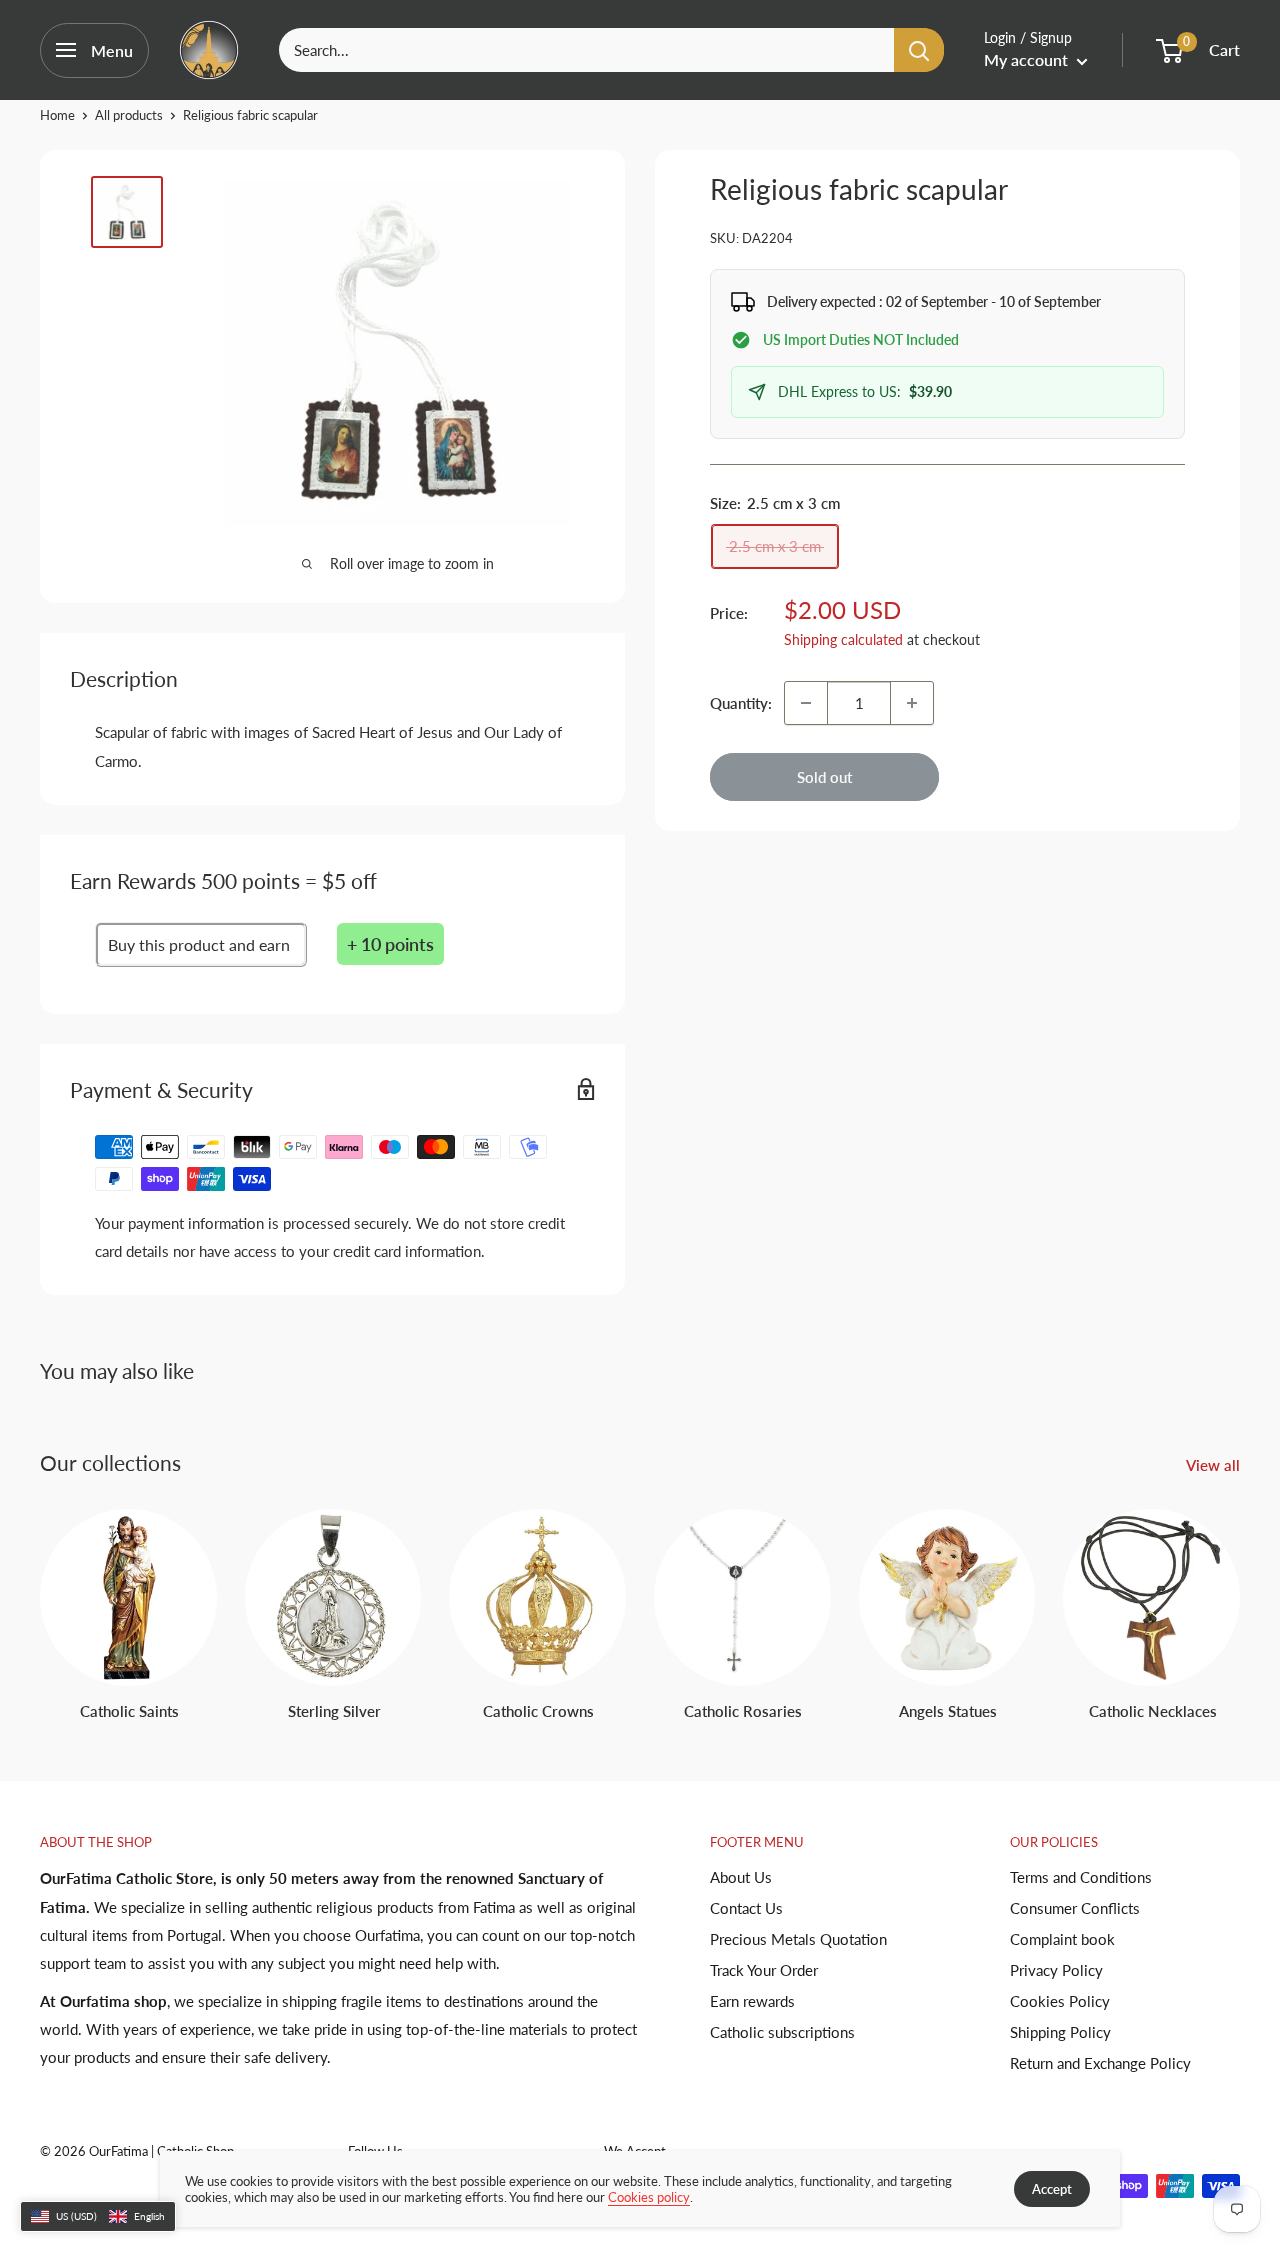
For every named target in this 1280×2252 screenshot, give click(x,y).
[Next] (1239, 1595)
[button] (98, 2217)
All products (129, 115)
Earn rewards (752, 2001)
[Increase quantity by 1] (912, 703)
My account (1028, 59)
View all (1215, 1465)
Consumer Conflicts (1075, 1908)
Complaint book (1062, 1939)
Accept (1052, 2189)
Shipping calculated (843, 639)
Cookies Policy (1060, 2001)
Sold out (824, 777)
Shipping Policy (1060, 2032)
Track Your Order (764, 1970)
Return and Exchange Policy (1100, 2063)
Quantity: (741, 703)
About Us (741, 1877)
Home (57, 115)
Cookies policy (649, 2197)
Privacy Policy (1056, 1970)
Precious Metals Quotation (798, 1939)
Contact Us (746, 1908)
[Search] (919, 50)
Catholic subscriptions (782, 2032)
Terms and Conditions (1081, 1877)
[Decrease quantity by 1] (806, 703)
